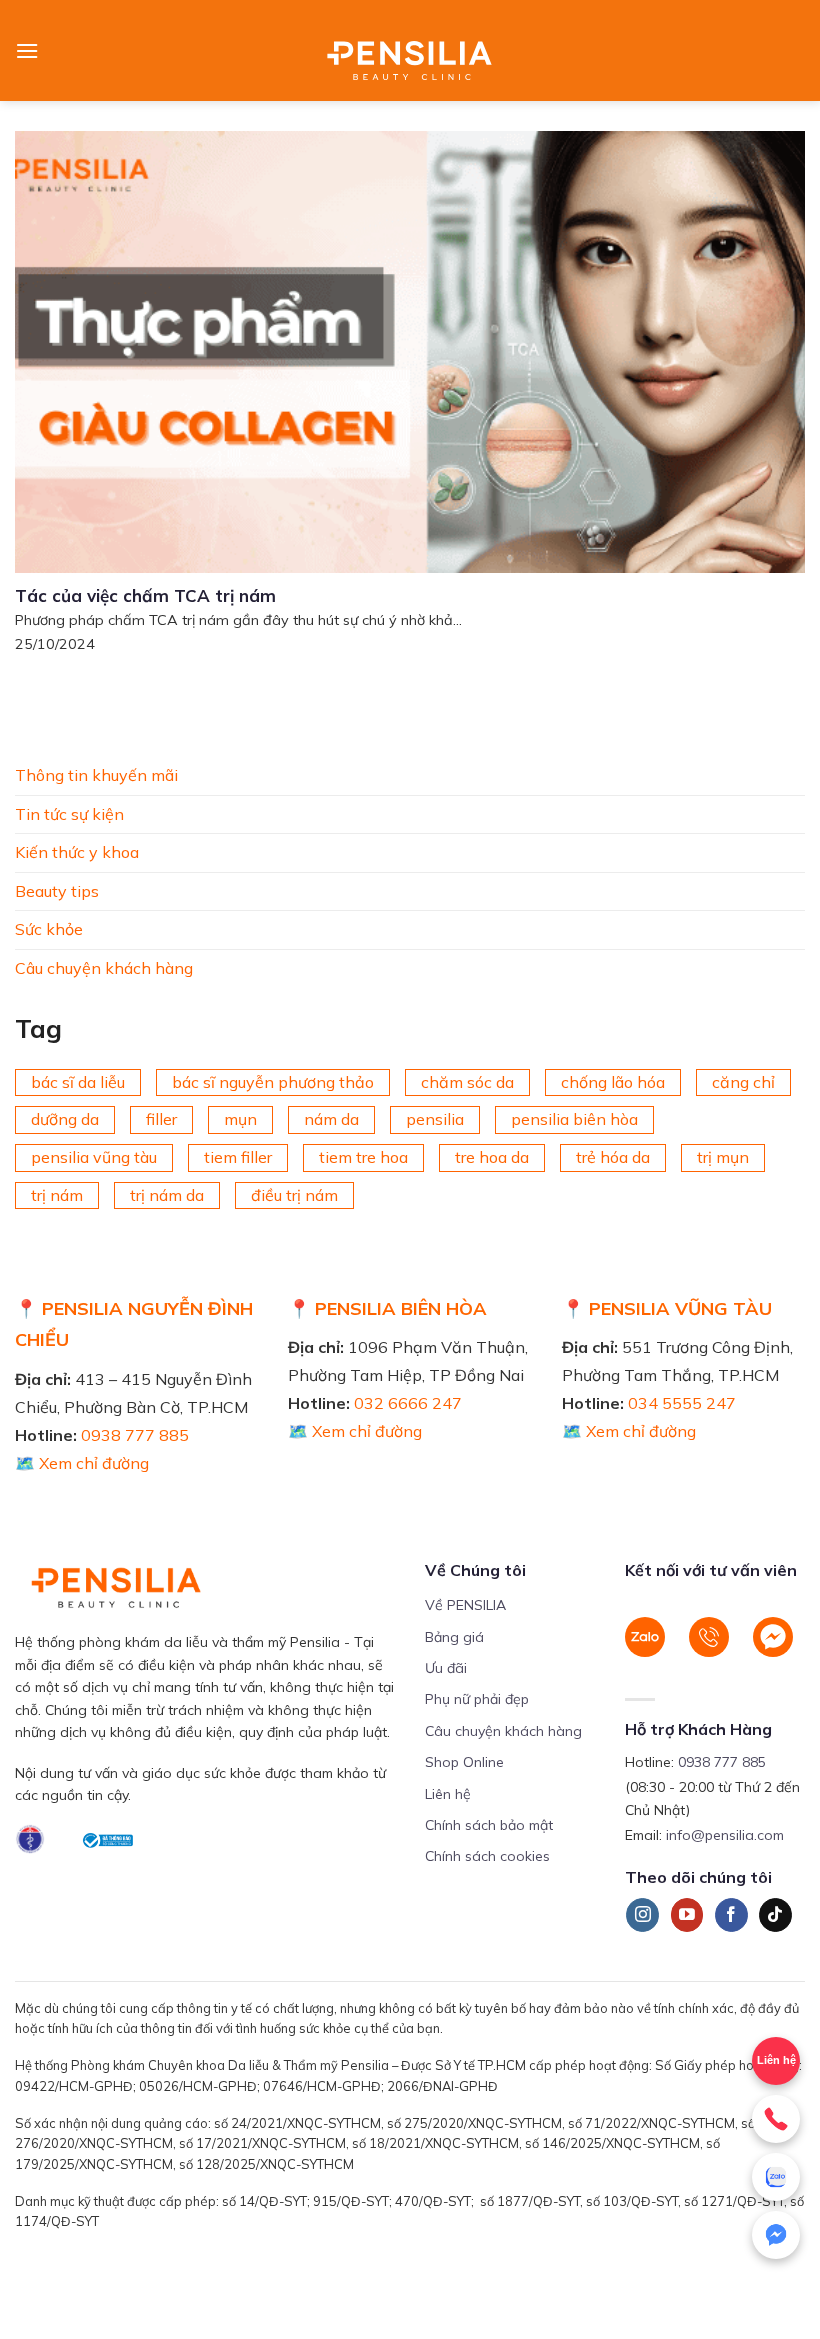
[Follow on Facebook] (731, 1915)
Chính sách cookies (487, 1856)
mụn (240, 1119)
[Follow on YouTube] (687, 1915)
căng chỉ (743, 1081)
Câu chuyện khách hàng (104, 968)
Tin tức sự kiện (69, 813)
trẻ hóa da (613, 1157)
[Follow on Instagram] (642, 1915)
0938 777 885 (135, 1435)
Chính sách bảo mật (489, 1825)
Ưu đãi (446, 1668)
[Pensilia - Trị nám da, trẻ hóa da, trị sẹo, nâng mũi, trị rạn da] (410, 50)
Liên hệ (776, 2060)
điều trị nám (294, 1194)
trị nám (57, 1194)
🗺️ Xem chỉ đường (82, 1463)
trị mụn (723, 1157)
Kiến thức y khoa (77, 852)
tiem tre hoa (363, 1157)
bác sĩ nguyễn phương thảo (273, 1081)
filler (161, 1119)
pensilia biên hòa (574, 1119)
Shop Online (464, 1762)
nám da (331, 1119)
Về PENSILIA (465, 1605)
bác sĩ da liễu (78, 1081)
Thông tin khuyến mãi (96, 775)
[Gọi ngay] (776, 2119)
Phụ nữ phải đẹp (477, 1699)
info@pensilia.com (725, 1835)
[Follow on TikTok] (775, 1915)
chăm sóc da (467, 1081)
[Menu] (27, 50)
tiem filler (238, 1157)
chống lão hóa (613, 1081)
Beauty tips (57, 890)
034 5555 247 (682, 1403)
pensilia (435, 1119)
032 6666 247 (408, 1403)
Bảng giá (454, 1637)
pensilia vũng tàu (94, 1157)
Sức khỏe (49, 929)
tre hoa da (492, 1157)
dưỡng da (65, 1119)
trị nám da (167, 1194)
